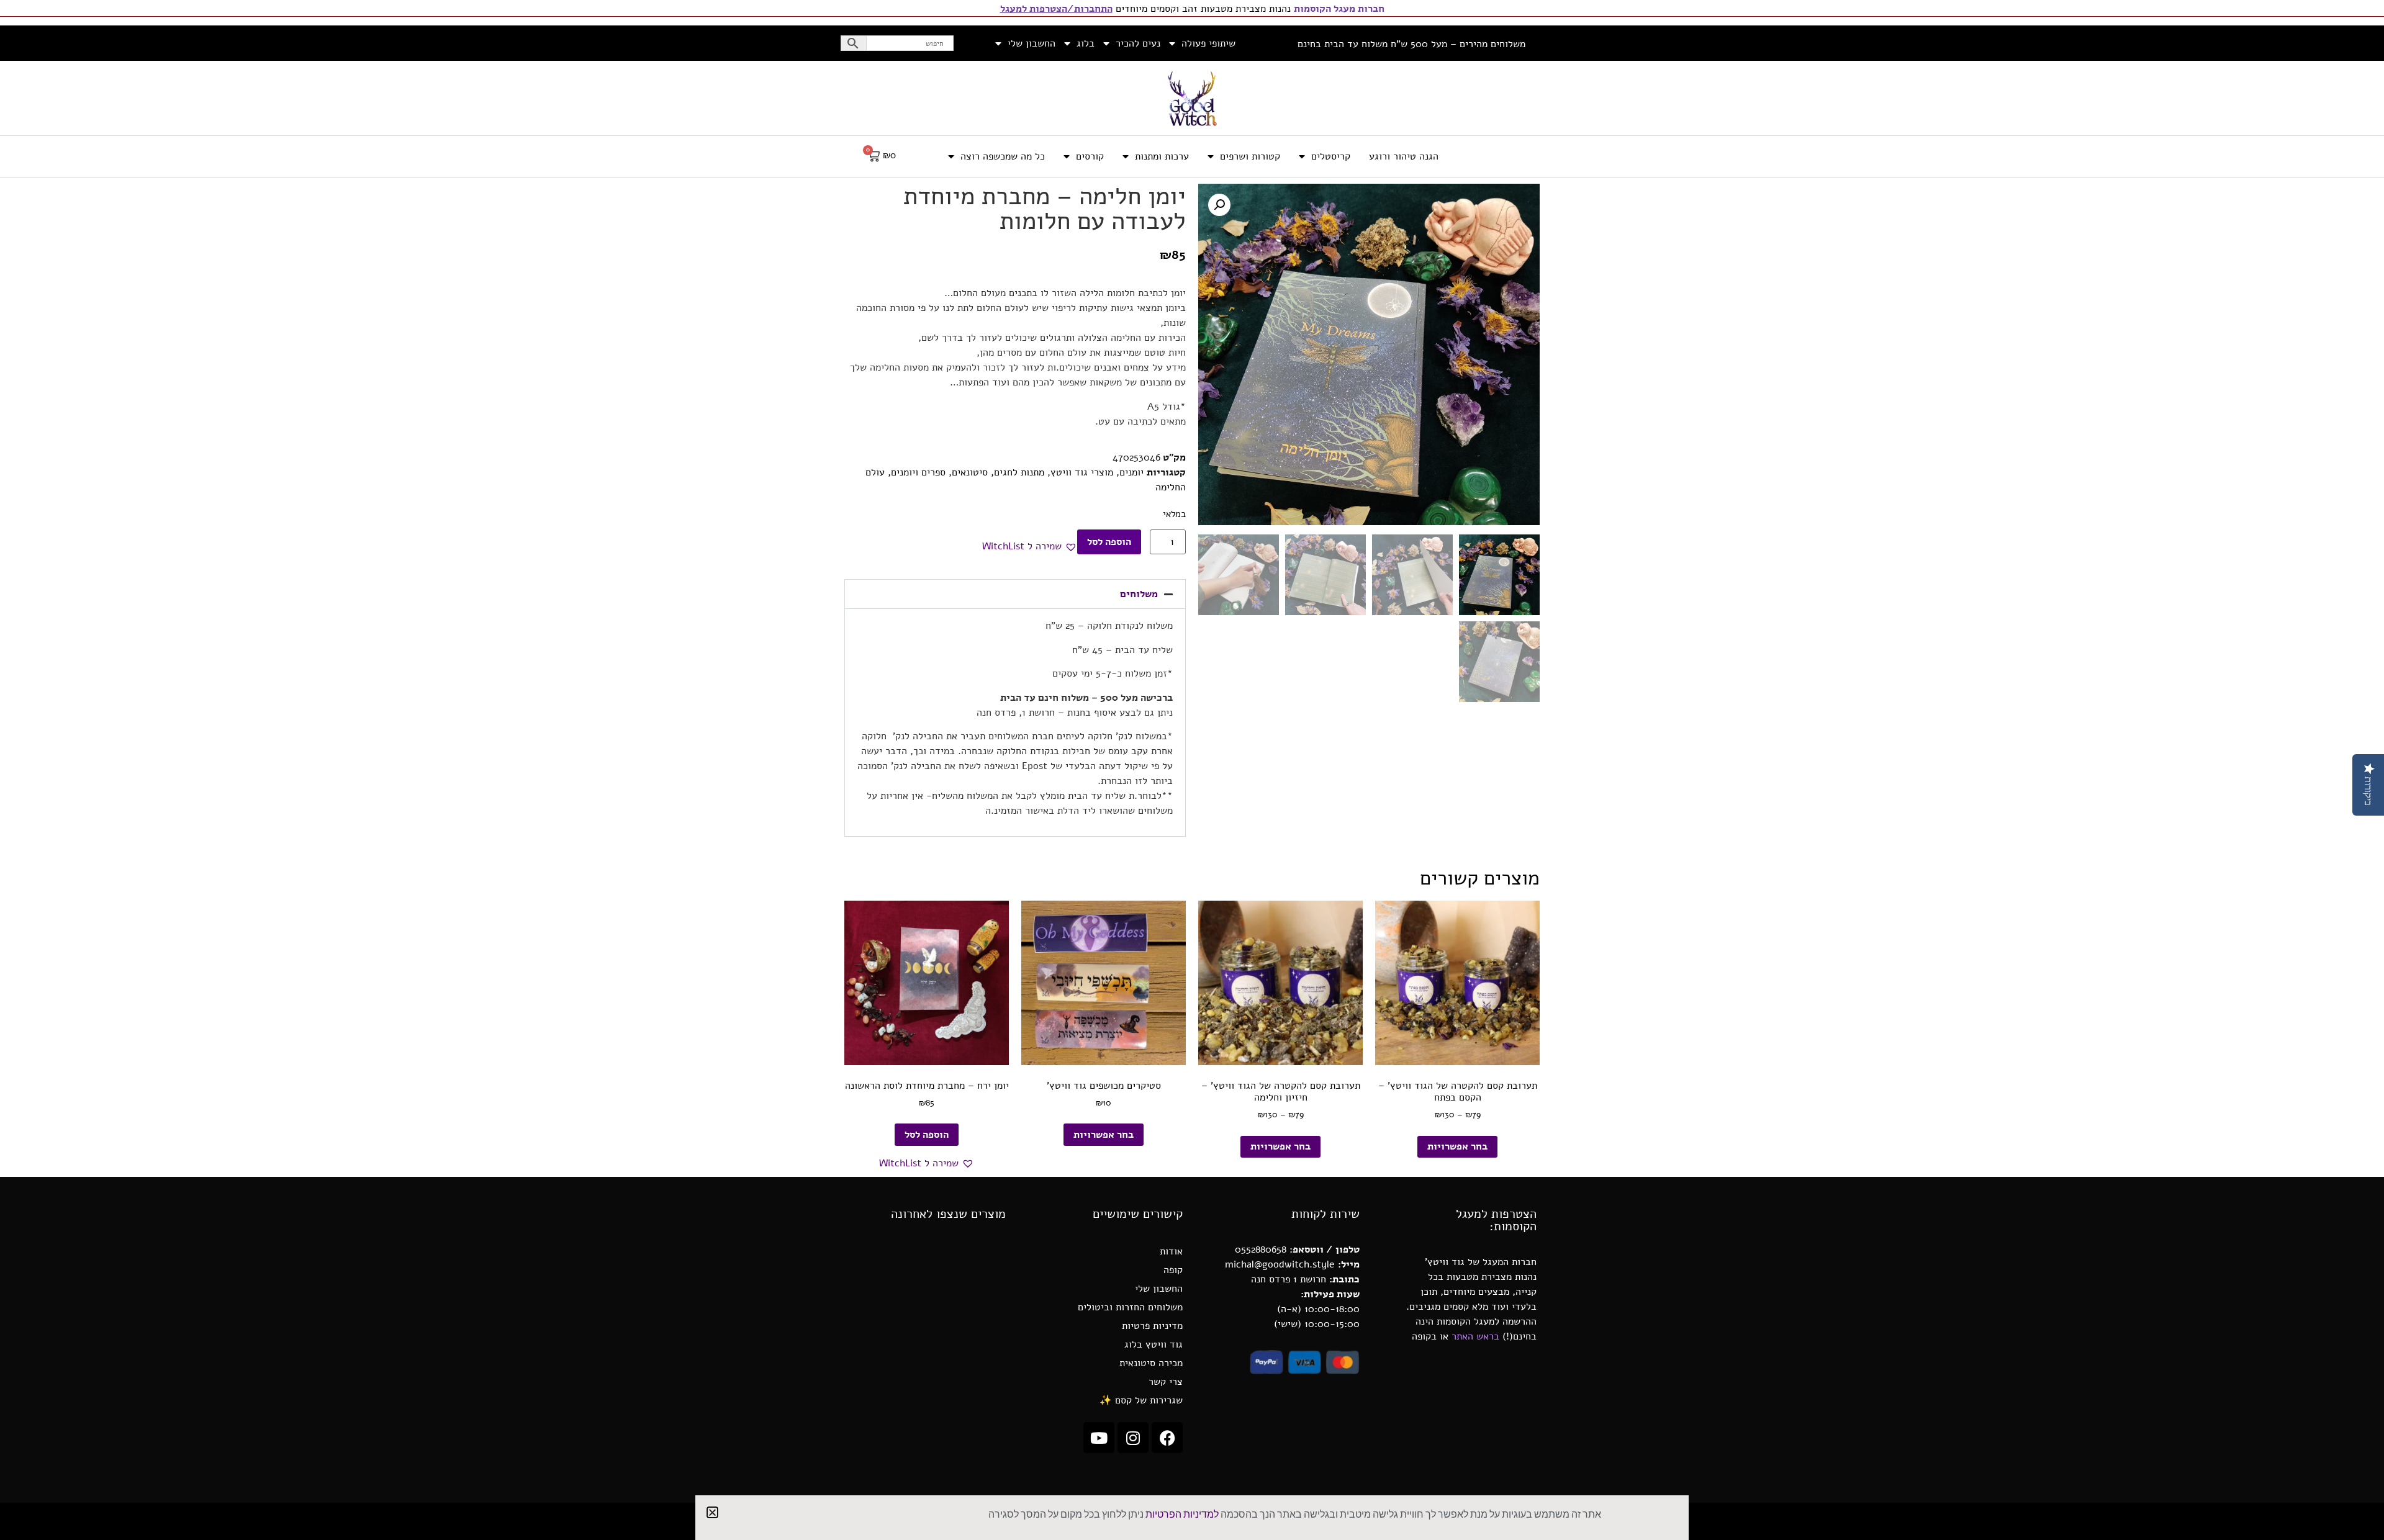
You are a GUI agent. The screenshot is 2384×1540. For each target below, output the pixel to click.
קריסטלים (1331, 156)
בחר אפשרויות (1457, 1146)
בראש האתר (1475, 1336)
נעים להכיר (1138, 43)
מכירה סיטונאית (1151, 1363)
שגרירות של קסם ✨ (1141, 1400)
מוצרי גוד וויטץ (1082, 472)
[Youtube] (1099, 1438)
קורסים (1090, 156)
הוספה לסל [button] (927, 1135)
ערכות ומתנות (1162, 156)
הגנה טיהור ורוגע (1404, 156)
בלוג (1086, 43)
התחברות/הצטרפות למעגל (1056, 9)
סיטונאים (970, 472)
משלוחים (1139, 594)
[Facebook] (1167, 1438)
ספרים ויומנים (918, 472)
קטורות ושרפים (1250, 156)
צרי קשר (1166, 1382)
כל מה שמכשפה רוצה (1003, 156)
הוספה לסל (1109, 542)
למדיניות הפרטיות (1182, 1515)
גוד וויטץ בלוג (1154, 1344)
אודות (1171, 1251)
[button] (1219, 205)
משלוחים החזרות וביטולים (1130, 1307)
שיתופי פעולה (1208, 43)
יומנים (1131, 472)
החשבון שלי (1032, 43)
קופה (1173, 1270)
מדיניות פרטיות (1152, 1326)
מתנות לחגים (1019, 472)
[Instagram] (1133, 1438)
